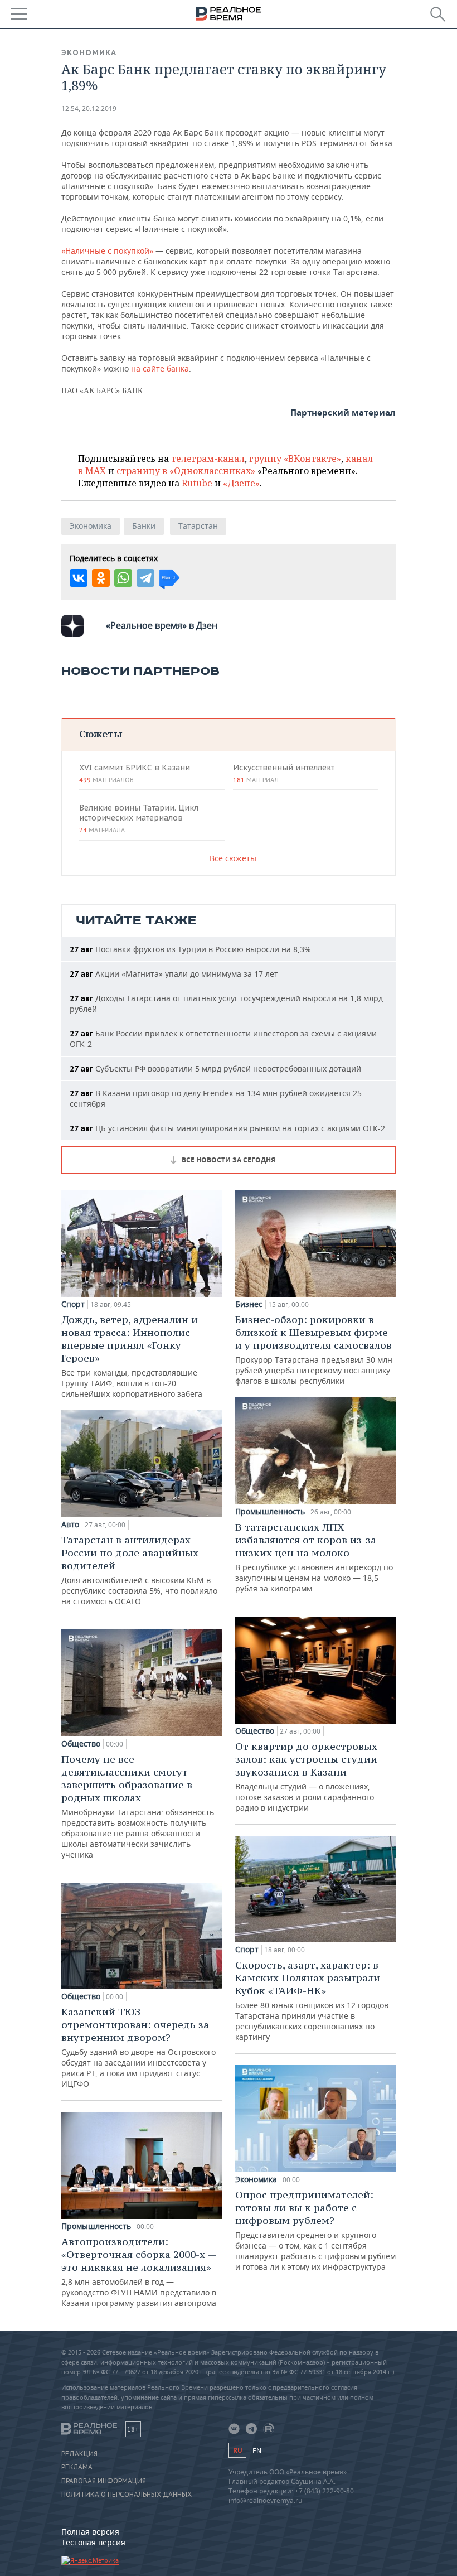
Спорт (73, 1304)
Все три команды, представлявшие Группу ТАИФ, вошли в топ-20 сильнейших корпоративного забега (132, 1356)
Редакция (79, 2454)
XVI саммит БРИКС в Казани (135, 773)
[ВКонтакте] (79, 578)
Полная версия (90, 2532)
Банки (144, 526)
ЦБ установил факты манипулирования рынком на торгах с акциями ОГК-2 (227, 1128)
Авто (70, 1525)
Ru (237, 2450)
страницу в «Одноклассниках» (186, 471)
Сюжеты (101, 734)
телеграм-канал (208, 459)
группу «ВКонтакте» (295, 459)
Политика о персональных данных (127, 2495)
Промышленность (96, 2226)
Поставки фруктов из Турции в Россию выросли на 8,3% (190, 949)
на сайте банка (160, 368)
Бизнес (249, 1304)
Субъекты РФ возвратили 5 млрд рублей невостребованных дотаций (215, 1068)
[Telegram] (145, 578)
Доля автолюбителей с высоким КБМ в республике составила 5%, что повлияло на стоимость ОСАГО (139, 1570)
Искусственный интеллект (284, 773)
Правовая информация (104, 2481)
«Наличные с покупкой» (107, 251)
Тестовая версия (93, 2542)
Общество (81, 1744)
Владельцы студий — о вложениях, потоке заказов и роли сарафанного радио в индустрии (306, 1776)
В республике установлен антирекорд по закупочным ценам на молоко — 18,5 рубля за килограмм (314, 1557)
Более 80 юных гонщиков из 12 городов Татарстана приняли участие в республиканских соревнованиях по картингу (312, 2000)
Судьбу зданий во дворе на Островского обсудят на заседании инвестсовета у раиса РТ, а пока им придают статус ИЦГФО (138, 2047)
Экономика (89, 52)
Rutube (197, 483)
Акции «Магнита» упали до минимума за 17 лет (174, 974)
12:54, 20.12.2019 (89, 108)
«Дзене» (241, 483)
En (257, 2451)
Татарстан (198, 526)
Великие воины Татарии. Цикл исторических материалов (139, 818)
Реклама (77, 2467)
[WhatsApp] (123, 578)
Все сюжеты (233, 858)
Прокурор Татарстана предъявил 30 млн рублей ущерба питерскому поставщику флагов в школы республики (314, 1350)
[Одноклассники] (101, 578)
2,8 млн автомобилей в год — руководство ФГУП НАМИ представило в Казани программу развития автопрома (139, 2272)
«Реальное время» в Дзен (162, 625)
